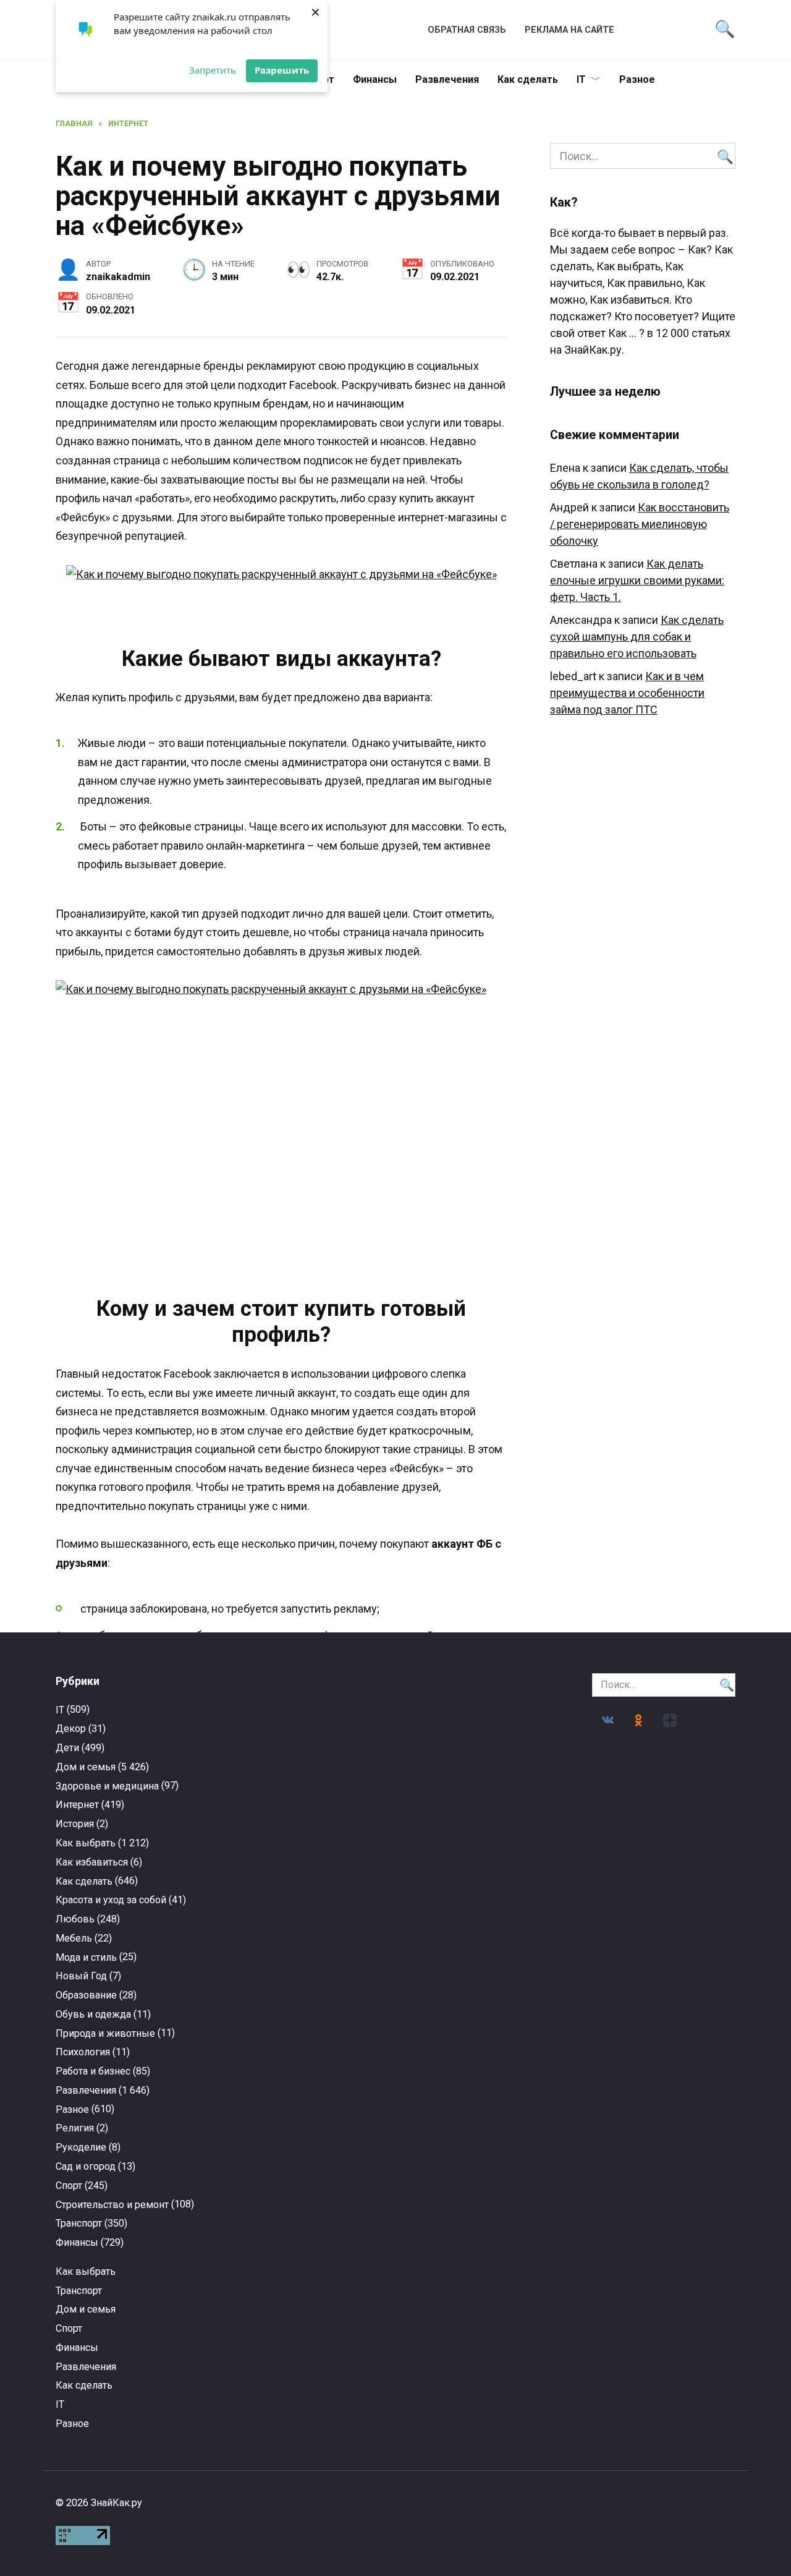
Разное (637, 79)
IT (581, 79)
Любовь (75, 1919)
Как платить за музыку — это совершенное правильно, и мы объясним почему (660, 2318)
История (75, 1824)
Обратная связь (467, 30)
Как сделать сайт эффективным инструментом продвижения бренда (484, 2312)
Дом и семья (86, 1767)
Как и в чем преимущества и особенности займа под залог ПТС (627, 693)
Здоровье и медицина (107, 1786)
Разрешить (282, 70)
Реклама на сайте (569, 30)
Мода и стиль (86, 1957)
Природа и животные (105, 2033)
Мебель (74, 1938)
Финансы (375, 79)
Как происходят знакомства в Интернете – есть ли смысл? (484, 2104)
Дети (67, 1748)
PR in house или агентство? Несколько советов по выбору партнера (131, 2104)
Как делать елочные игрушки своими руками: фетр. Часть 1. (637, 580)
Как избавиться (92, 1862)
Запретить (213, 70)
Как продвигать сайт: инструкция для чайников (307, 2306)
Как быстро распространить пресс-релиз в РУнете (131, 2312)
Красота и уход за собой (111, 1900)
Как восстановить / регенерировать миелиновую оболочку (640, 524)
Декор (71, 1729)
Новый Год (81, 1976)
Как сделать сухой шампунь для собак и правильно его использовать (637, 637)
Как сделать (528, 79)
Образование (86, 1995)
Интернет (77, 1805)
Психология (83, 2052)
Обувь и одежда (93, 2014)
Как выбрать (86, 1843)
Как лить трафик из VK (660, 2090)
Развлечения (447, 79)
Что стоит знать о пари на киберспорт (308, 2093)
